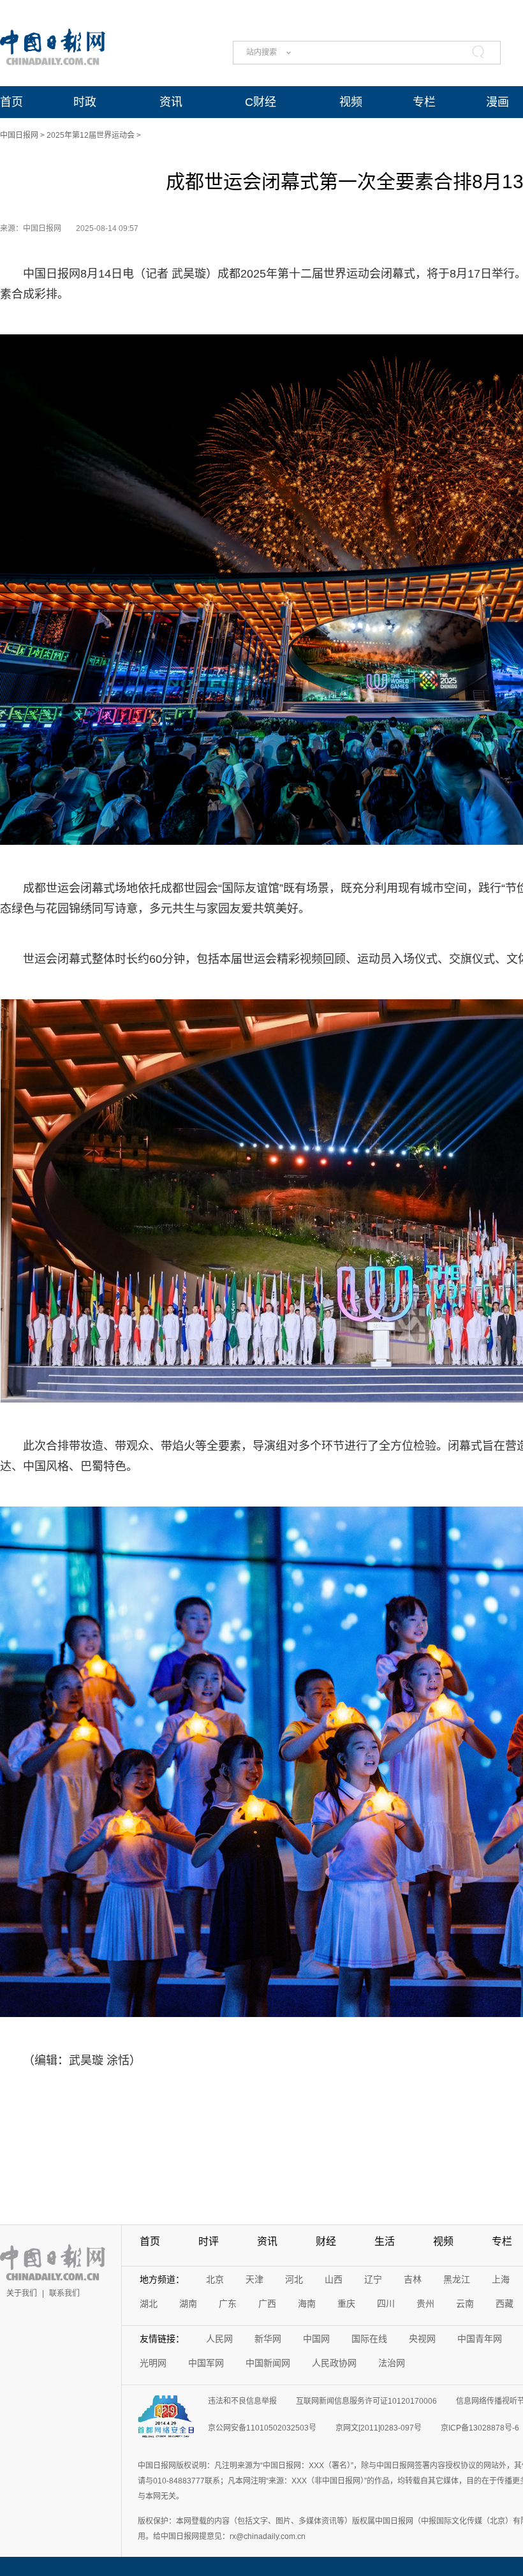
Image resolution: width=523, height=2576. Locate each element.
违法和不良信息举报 (242, 2401)
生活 (385, 2241)
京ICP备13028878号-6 (480, 2428)
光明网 (153, 2363)
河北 (294, 2279)
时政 (85, 102)
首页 (11, 102)
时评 (209, 2241)
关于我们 (22, 2293)
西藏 (505, 2304)
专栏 (424, 102)
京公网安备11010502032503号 (262, 2428)
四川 (386, 2304)
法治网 (392, 2363)
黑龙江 (457, 2279)
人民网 (219, 2339)
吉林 (413, 2279)
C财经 (261, 102)
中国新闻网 (268, 2363)
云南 (465, 2304)
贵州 (425, 2304)
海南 (307, 2304)
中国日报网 (19, 135)
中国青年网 (480, 2339)
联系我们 (64, 2293)
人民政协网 (334, 2363)
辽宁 (373, 2279)
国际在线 (369, 2339)
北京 (215, 2279)
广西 (267, 2304)
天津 (254, 2279)
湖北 (149, 2304)
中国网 (316, 2339)
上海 (501, 2279)
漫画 (497, 102)
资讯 (171, 102)
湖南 (188, 2304)
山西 (334, 2279)
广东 (228, 2304)
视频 (351, 102)
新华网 (268, 2339)
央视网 (422, 2339)
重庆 (346, 2304)
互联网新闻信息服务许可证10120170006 (366, 2401)
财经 (326, 2241)
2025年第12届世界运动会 (91, 135)
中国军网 (206, 2363)
